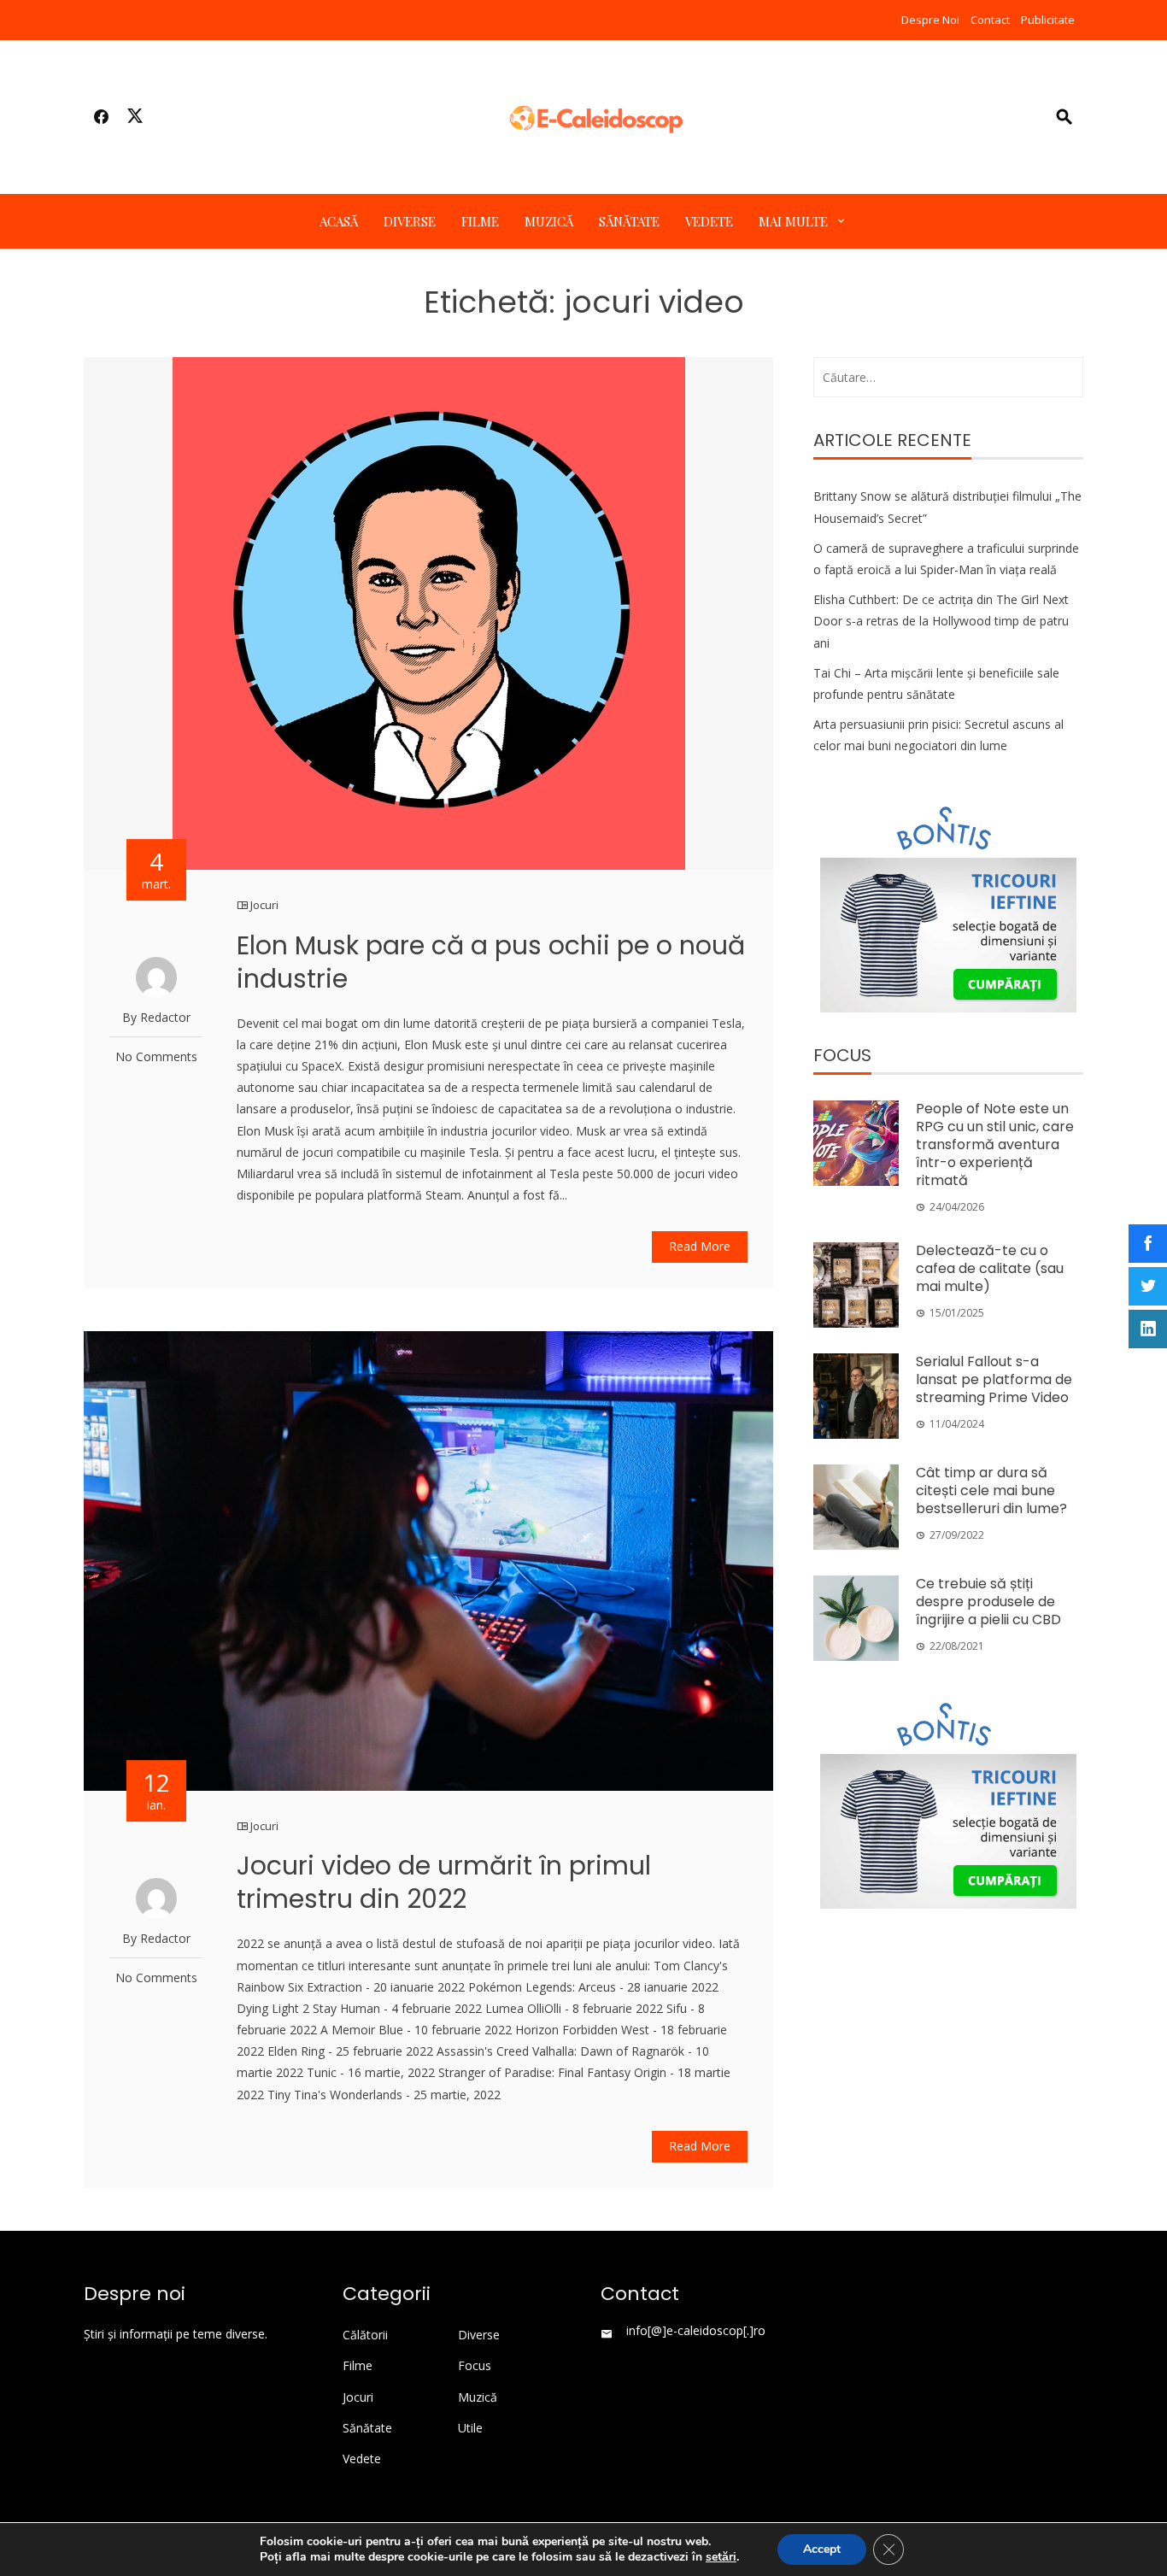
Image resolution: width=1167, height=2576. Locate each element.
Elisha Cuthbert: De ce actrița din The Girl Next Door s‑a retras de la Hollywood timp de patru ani (941, 621)
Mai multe (793, 221)
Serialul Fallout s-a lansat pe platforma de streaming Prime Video (994, 1379)
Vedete (709, 221)
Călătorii (365, 2335)
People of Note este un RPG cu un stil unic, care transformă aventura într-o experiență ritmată (995, 1144)
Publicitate (1048, 20)
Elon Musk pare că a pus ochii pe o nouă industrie (491, 962)
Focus (475, 2366)
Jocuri (264, 905)
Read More (700, 1246)
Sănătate (629, 221)
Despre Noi (930, 20)
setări (721, 2557)
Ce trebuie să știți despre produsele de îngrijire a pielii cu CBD (988, 1602)
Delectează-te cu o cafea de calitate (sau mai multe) (990, 1268)
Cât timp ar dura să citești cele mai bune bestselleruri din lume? (991, 1490)
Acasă (339, 221)
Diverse (410, 221)
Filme (480, 221)
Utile (470, 2428)
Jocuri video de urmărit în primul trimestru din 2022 (444, 1882)
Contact (990, 20)
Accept (822, 2549)
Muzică (549, 221)
